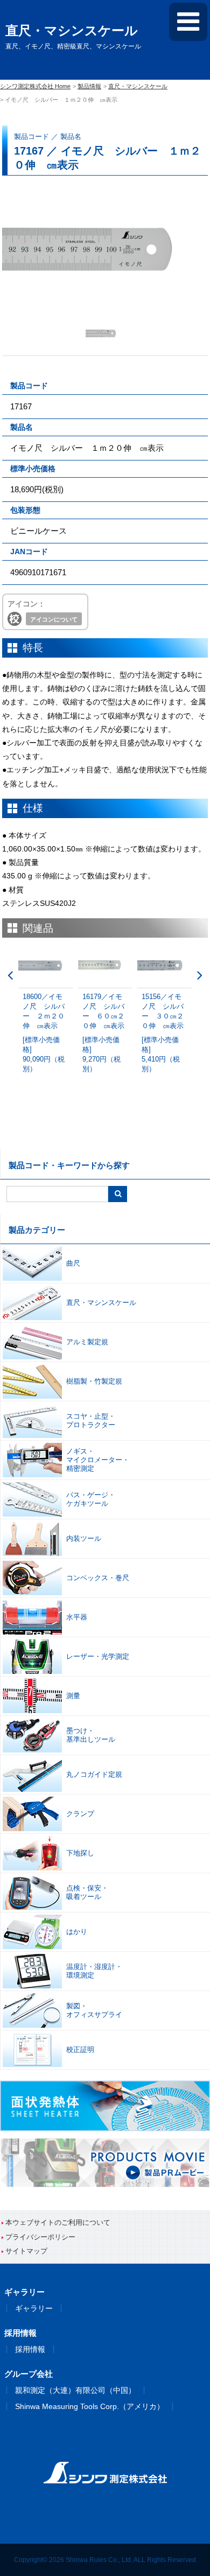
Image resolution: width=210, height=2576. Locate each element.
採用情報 (30, 2349)
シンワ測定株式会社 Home (35, 86)
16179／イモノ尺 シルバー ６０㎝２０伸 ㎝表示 (103, 1033)
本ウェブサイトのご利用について (58, 2222)
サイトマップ (26, 2251)
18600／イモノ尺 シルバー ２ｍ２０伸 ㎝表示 (44, 1033)
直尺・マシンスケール (138, 86)
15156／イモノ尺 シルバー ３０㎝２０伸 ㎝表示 (163, 1033)
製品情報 (89, 86)
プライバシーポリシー (40, 2237)
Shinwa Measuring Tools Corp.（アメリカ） (90, 2406)
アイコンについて (54, 619)
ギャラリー (34, 2308)
